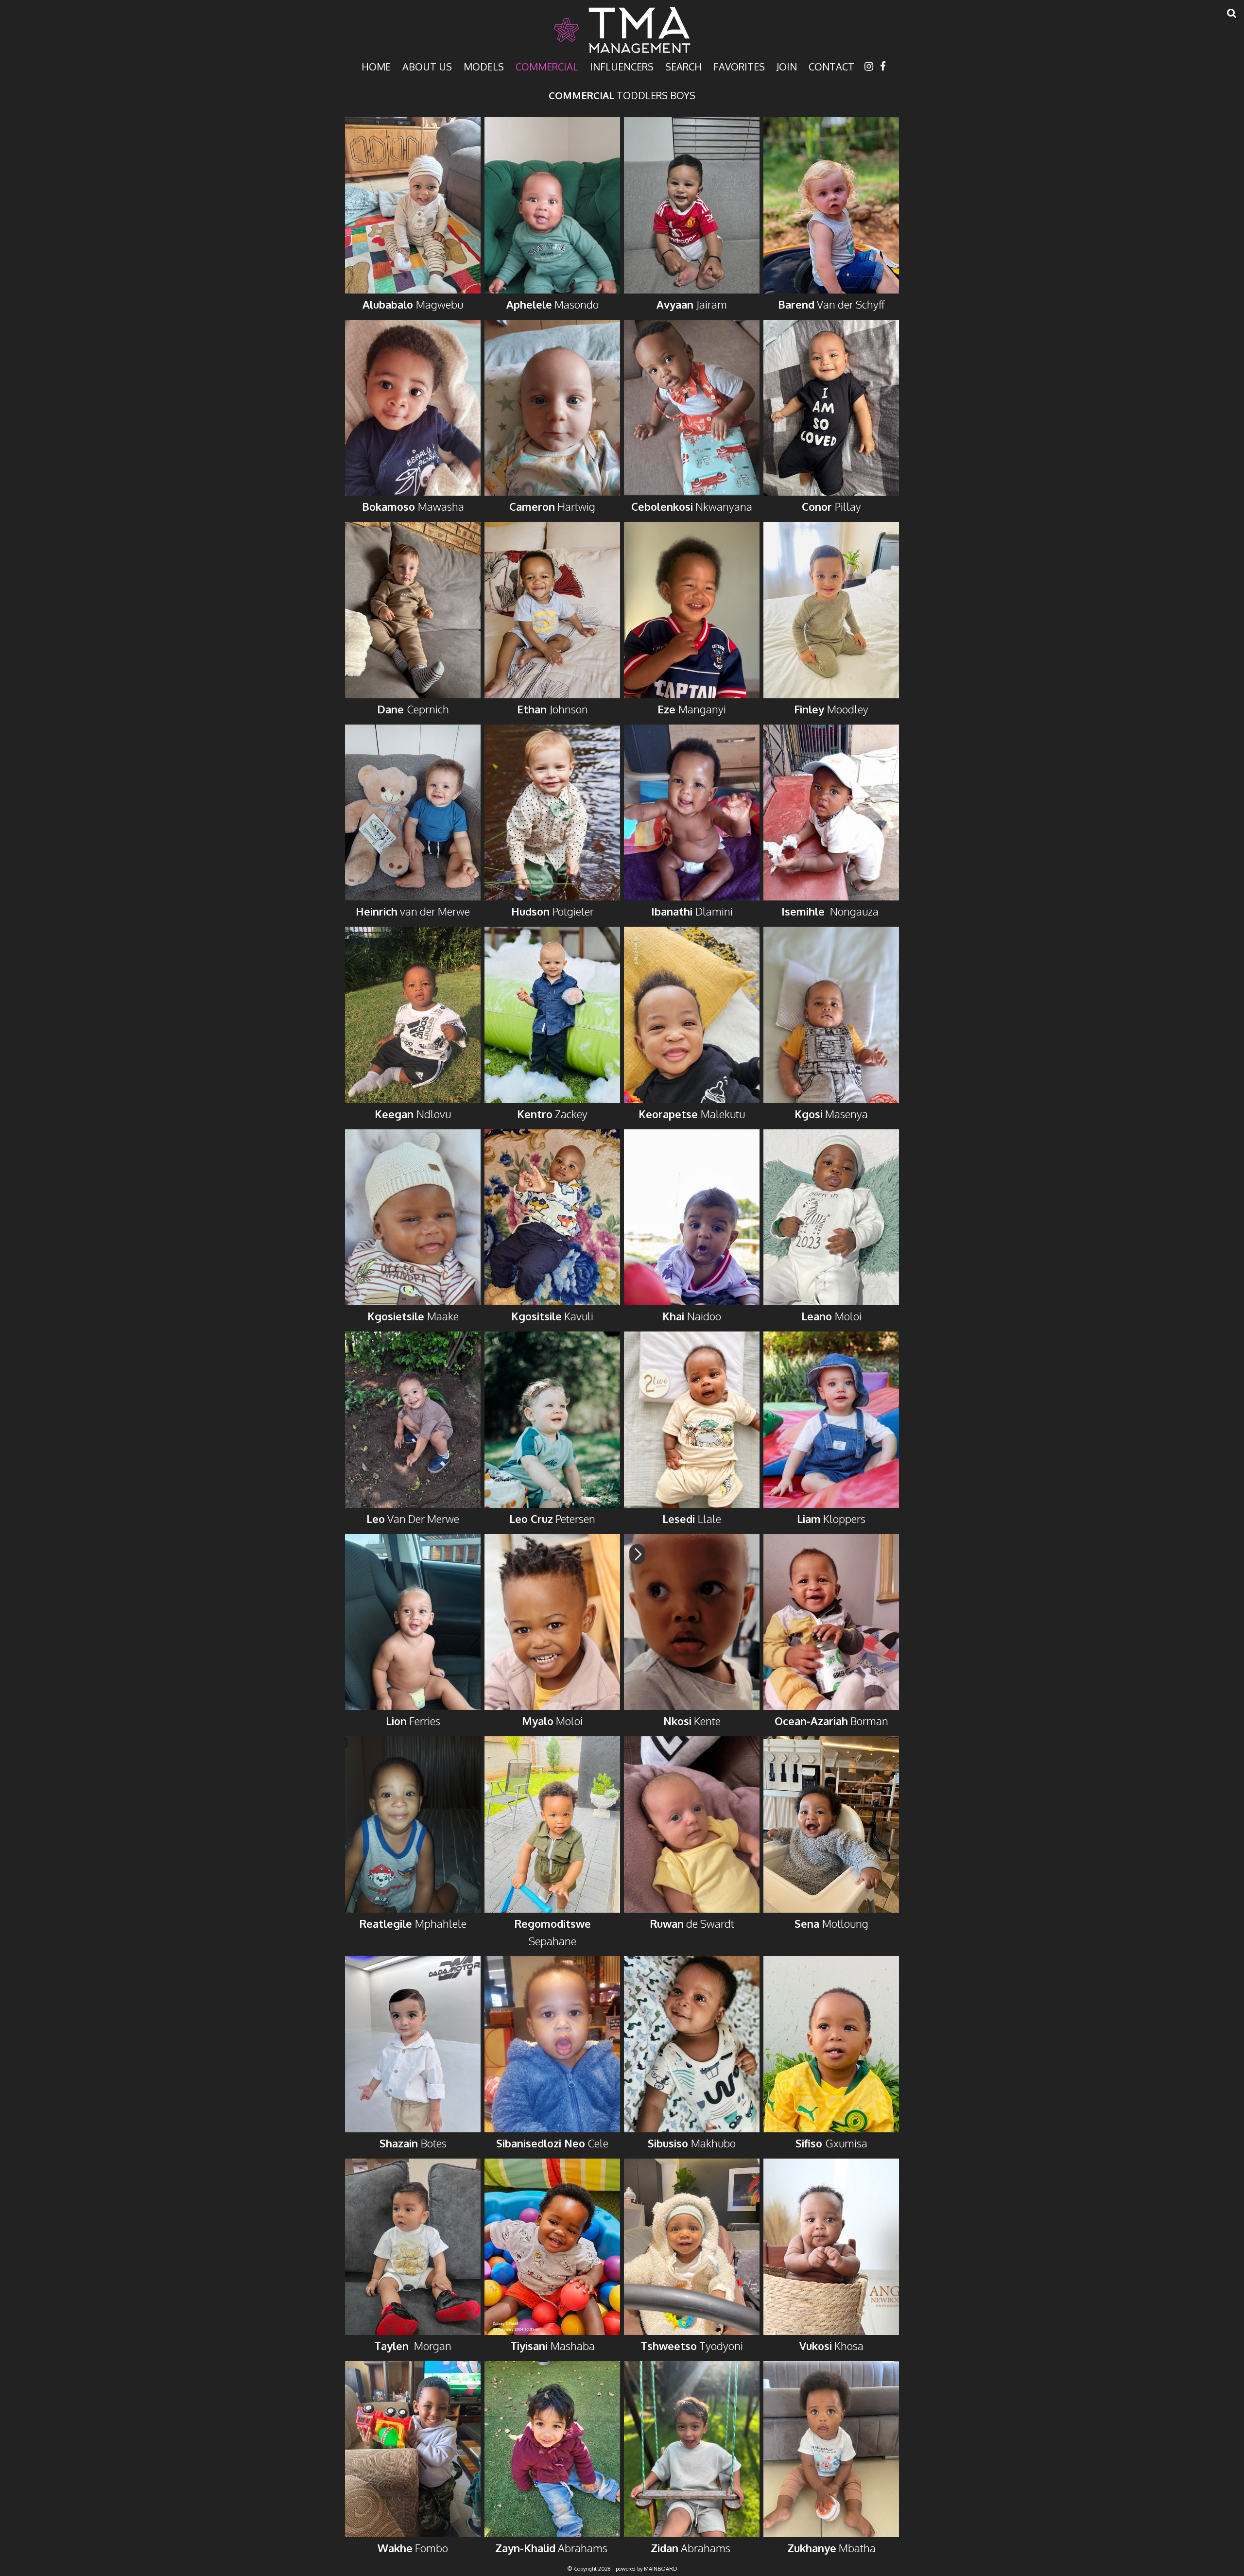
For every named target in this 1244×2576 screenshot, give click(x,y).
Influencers (622, 66)
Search (683, 66)
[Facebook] (883, 66)
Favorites (739, 66)
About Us (427, 66)
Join (787, 66)
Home (376, 66)
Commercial (547, 66)
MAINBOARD (661, 2569)
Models (484, 66)
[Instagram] (869, 66)
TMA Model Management (622, 30)
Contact (831, 66)
